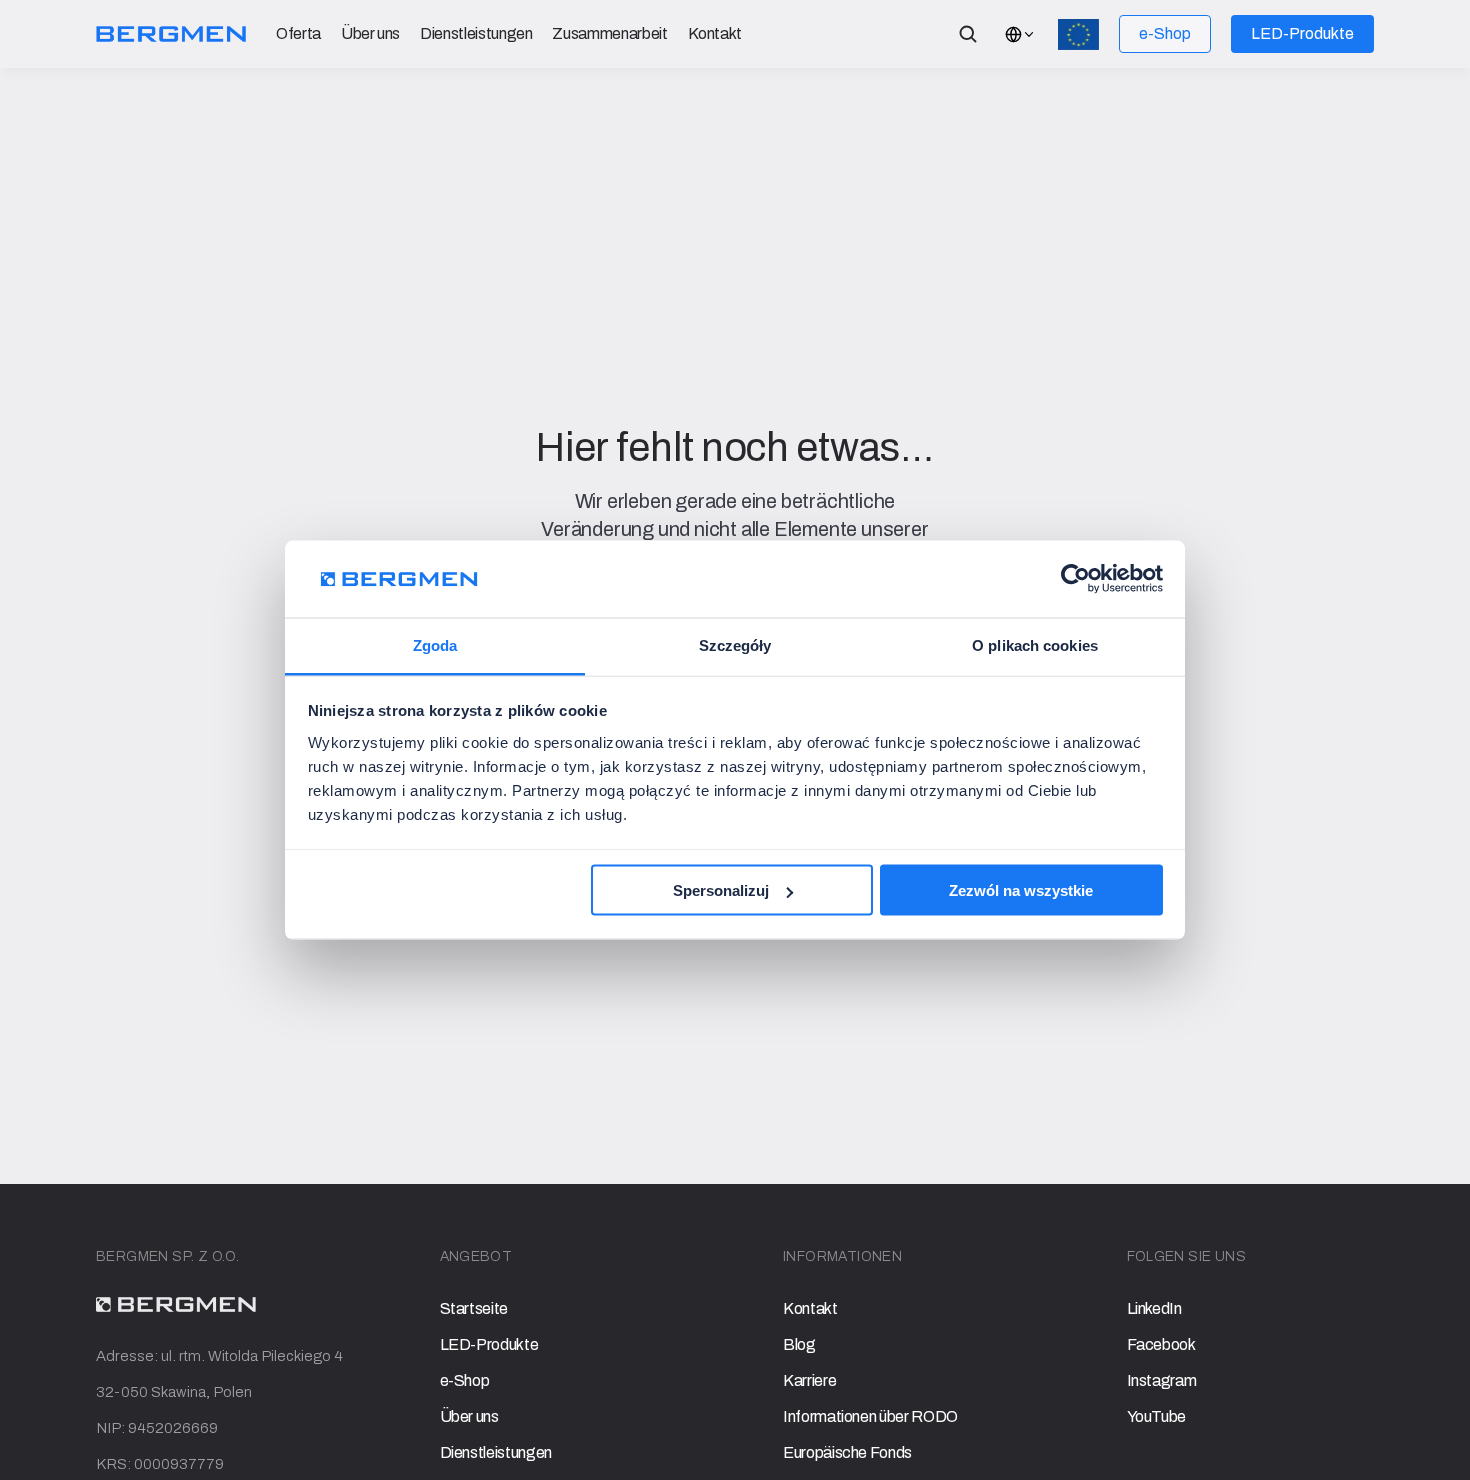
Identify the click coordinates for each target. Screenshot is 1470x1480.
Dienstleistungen (476, 33)
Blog (799, 1344)
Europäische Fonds (847, 1452)
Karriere (809, 1380)
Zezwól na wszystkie (1021, 890)
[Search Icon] (968, 34)
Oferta (298, 33)
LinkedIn (1154, 1308)
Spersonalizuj (721, 890)
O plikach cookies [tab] (1035, 644)
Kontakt (715, 33)
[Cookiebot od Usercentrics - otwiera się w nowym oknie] (1075, 579)
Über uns (370, 33)
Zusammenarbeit (609, 33)
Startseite (474, 1308)
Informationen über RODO (870, 1416)
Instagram (1162, 1380)
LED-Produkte (489, 1344)
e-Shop (465, 1380)
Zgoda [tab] (435, 644)
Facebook (1161, 1344)
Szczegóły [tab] (735, 644)
